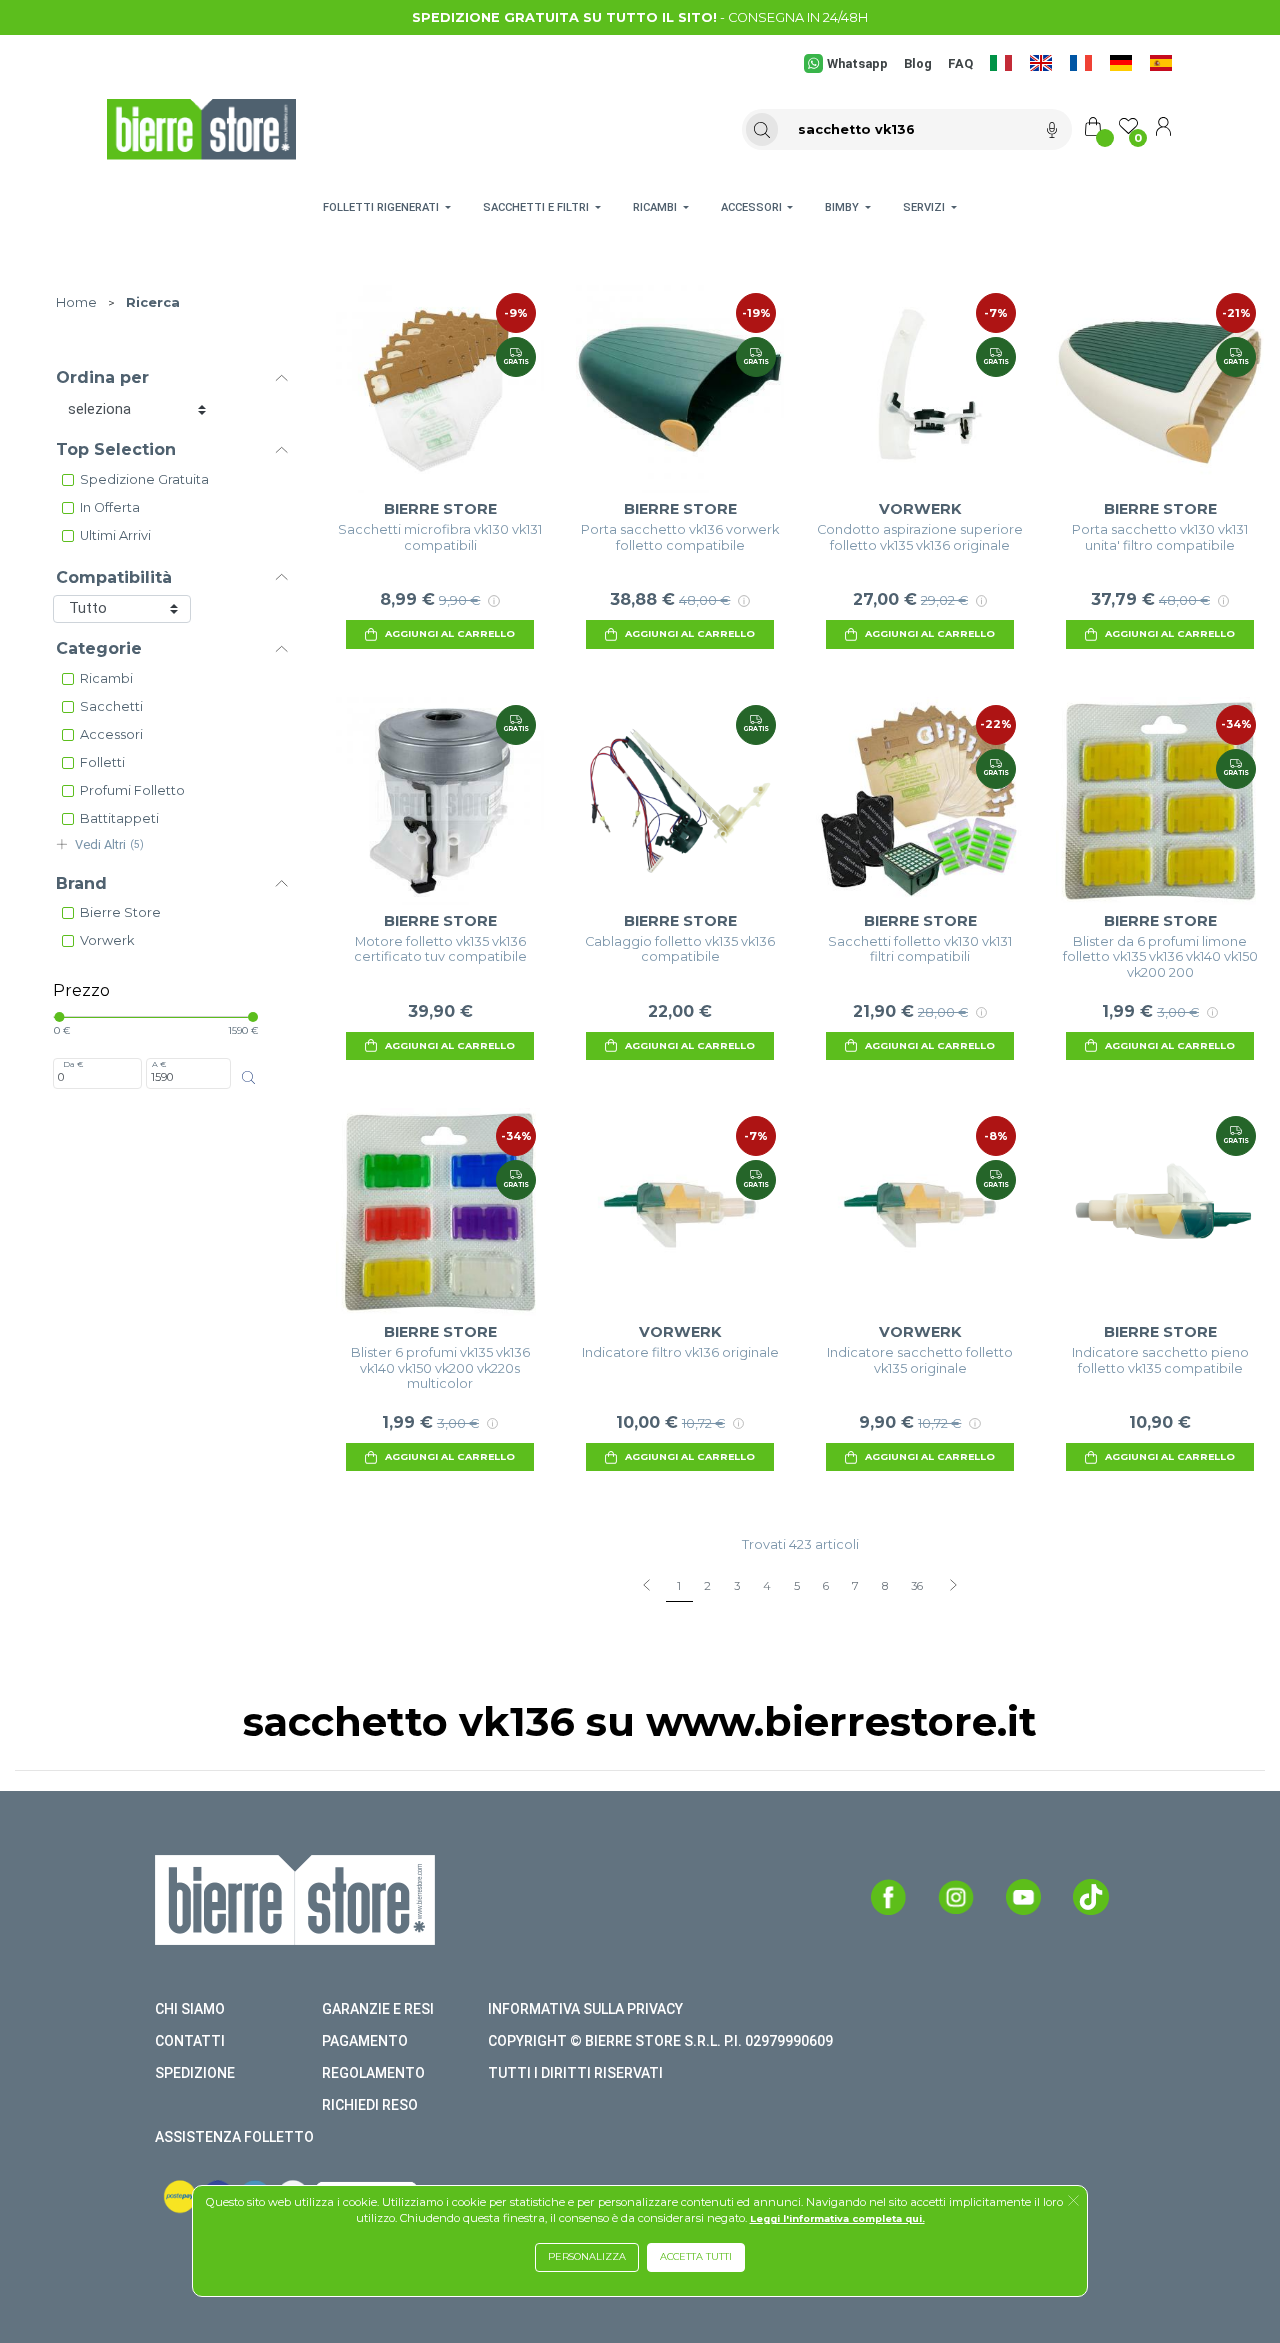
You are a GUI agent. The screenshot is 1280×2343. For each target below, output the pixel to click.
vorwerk (107, 940)
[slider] (59, 1017)
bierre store (120, 912)
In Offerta (110, 507)
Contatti (190, 2041)
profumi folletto (132, 790)
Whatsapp (857, 63)
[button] (1073, 2202)
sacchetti (111, 706)
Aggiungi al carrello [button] (450, 633)
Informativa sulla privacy (585, 2009)
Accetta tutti (696, 2256)
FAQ (960, 63)
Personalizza (587, 2256)
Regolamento (373, 2073)
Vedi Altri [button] (109, 844)
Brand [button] (81, 883)
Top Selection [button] (116, 449)
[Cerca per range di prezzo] (249, 1077)
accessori (111, 734)
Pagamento (365, 2041)
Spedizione (195, 2073)
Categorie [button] (99, 648)
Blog (918, 63)
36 (917, 1586)
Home (76, 302)
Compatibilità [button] (114, 577)
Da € (73, 1064)
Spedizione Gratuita (144, 479)
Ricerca (153, 302)
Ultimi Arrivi (115, 535)
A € (159, 1064)
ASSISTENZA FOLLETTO (234, 2137)
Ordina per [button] (102, 377)
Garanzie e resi (378, 2009)
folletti (102, 762)
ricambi (106, 678)
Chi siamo (190, 2009)
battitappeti (119, 818)
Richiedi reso (370, 2105)
